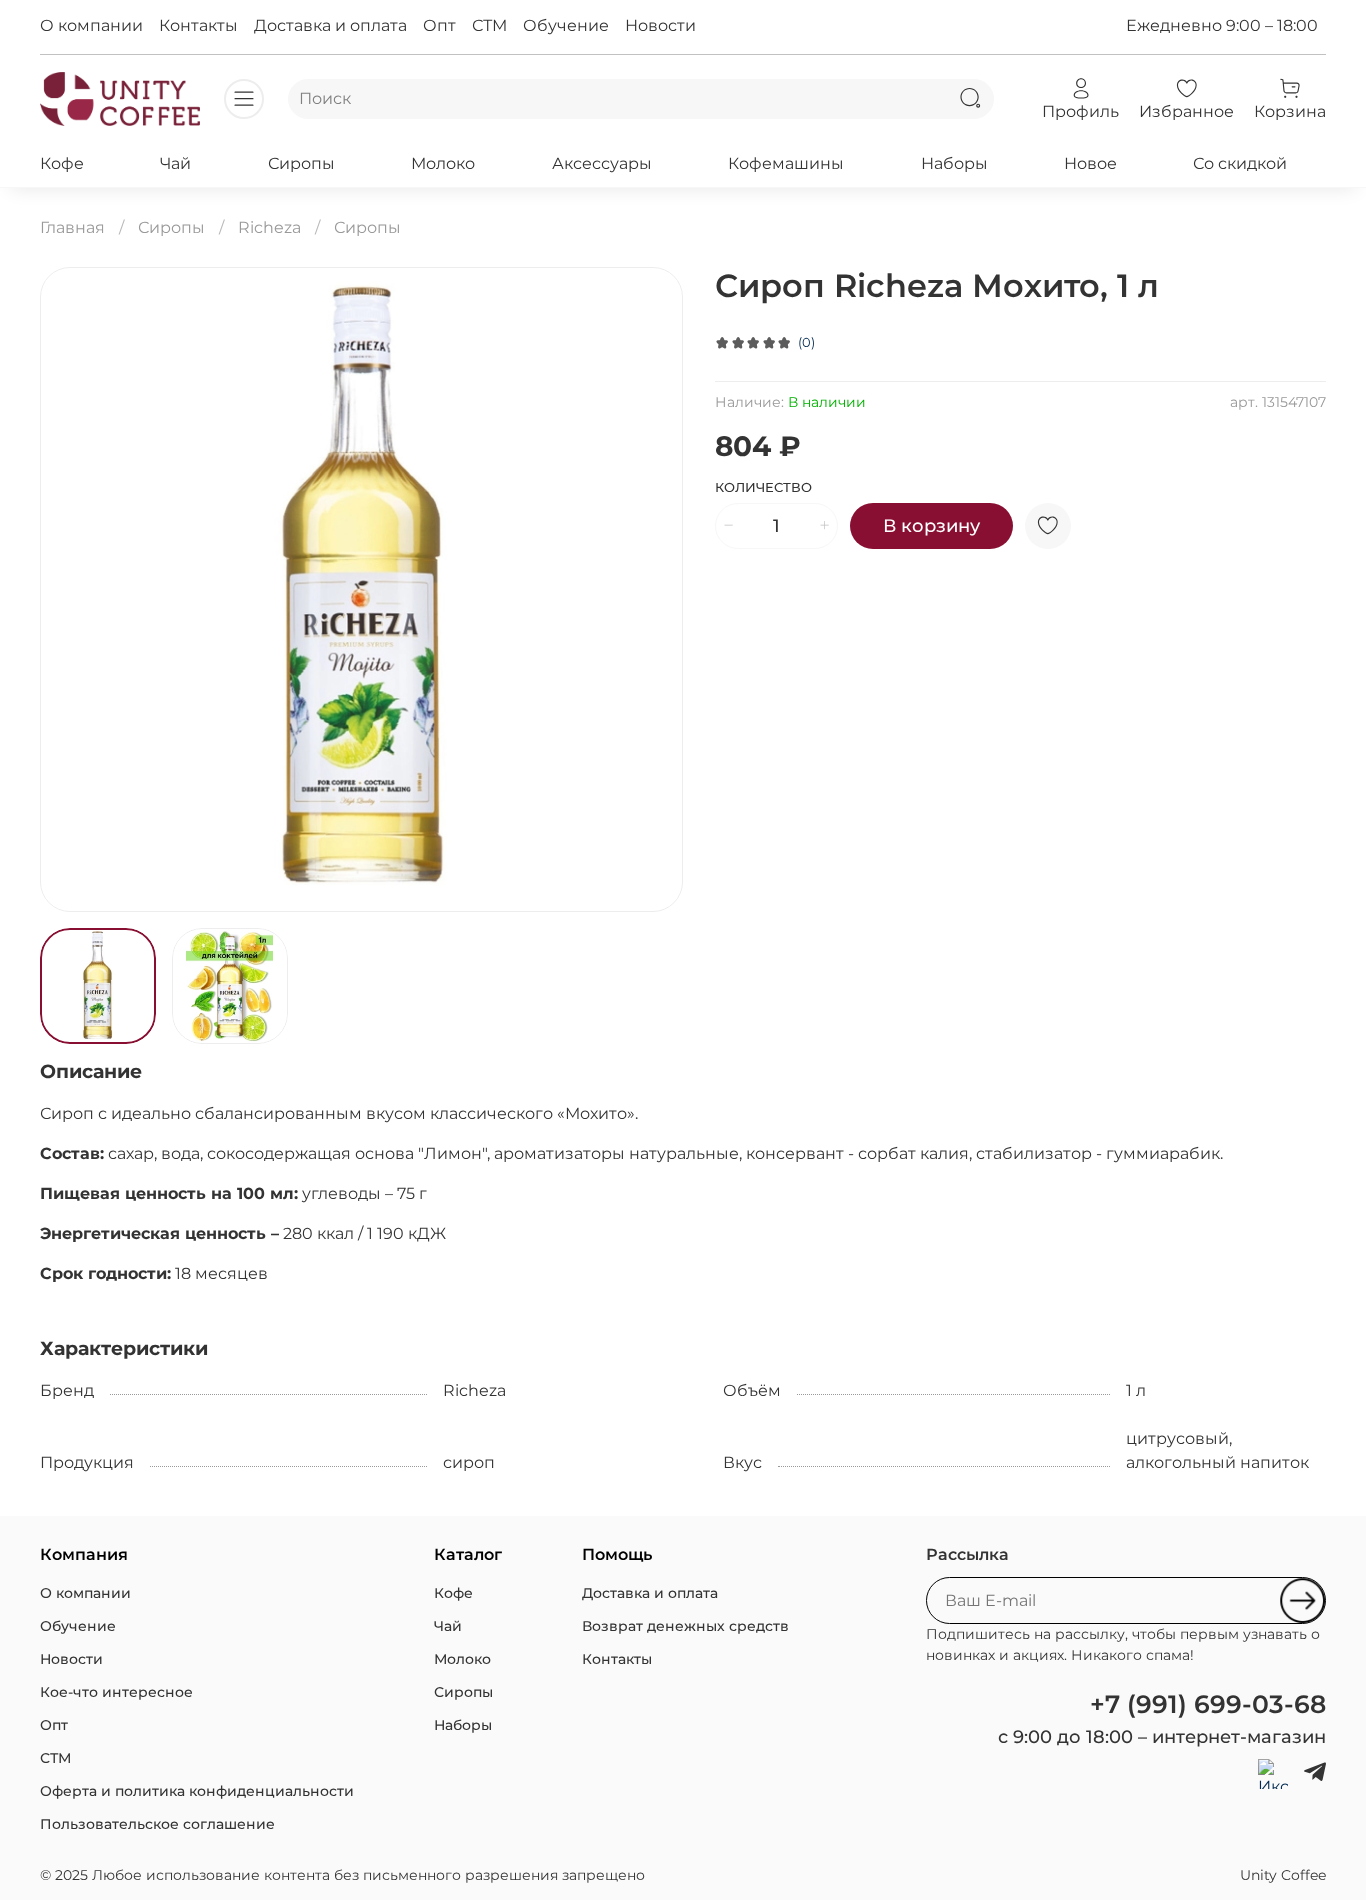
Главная (72, 227)
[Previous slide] (72, 589)
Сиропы (301, 163)
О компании (91, 25)
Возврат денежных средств (685, 1626)
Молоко (443, 163)
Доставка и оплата (330, 25)
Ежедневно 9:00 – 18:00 (1222, 25)
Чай (175, 163)
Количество (763, 487)
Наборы (954, 163)
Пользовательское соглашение (157, 1824)
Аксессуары (602, 163)
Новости (660, 25)
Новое (1090, 163)
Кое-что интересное (116, 1692)
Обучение (566, 25)
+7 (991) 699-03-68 (1208, 1704)
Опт (439, 25)
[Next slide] (651, 589)
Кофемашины (786, 163)
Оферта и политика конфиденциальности (197, 1791)
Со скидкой (1240, 163)
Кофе (62, 163)
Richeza (269, 227)
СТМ (489, 25)
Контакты (198, 25)
